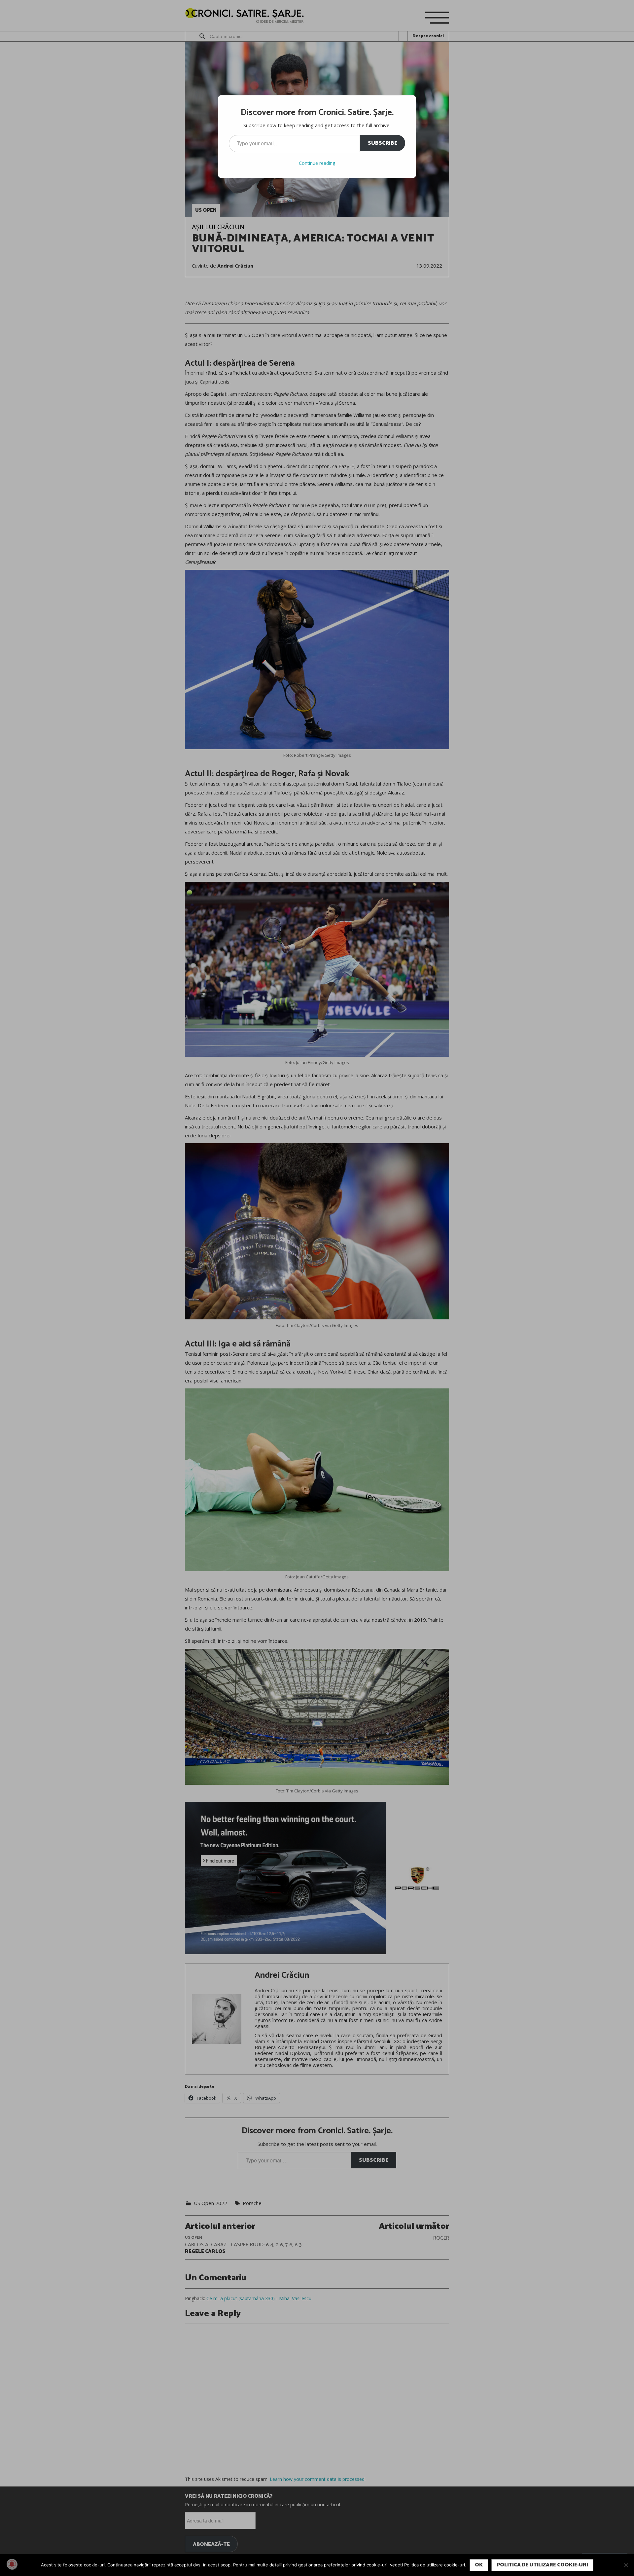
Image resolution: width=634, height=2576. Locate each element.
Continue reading (317, 163)
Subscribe (383, 143)
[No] (626, 2565)
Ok (479, 2565)
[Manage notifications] (12, 2564)
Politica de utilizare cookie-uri (542, 2565)
